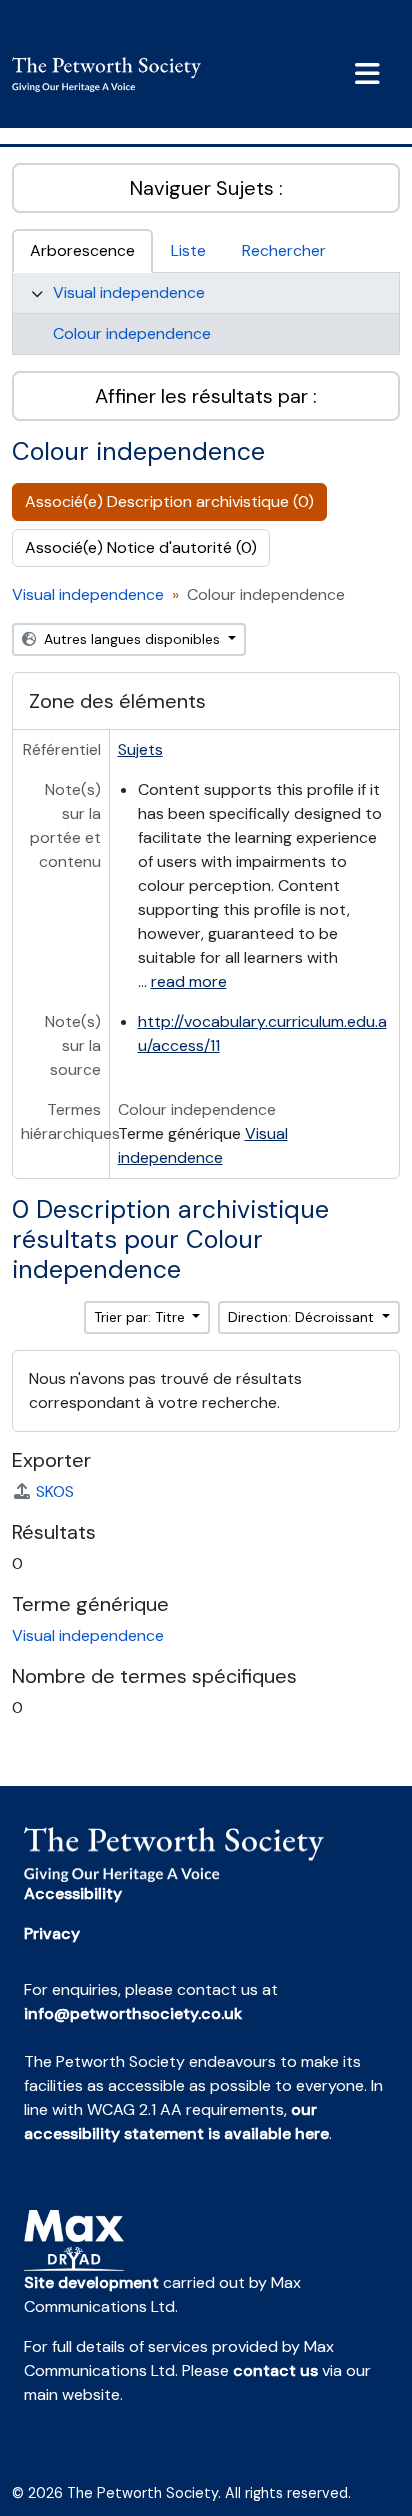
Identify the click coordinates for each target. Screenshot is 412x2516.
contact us (275, 2370)
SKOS (55, 1491)
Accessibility (73, 1893)
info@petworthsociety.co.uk (133, 2013)
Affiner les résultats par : (206, 396)
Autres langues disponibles (132, 639)
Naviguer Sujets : (206, 188)
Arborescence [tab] (82, 250)
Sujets (140, 749)
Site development (91, 2282)
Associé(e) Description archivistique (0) (169, 501)
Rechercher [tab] (284, 250)
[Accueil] (114, 74)
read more (189, 981)
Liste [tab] (188, 250)
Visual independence (129, 292)
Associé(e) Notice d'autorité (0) (141, 547)
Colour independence (132, 333)
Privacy (52, 1933)
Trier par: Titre (141, 1317)
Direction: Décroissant (303, 1317)
